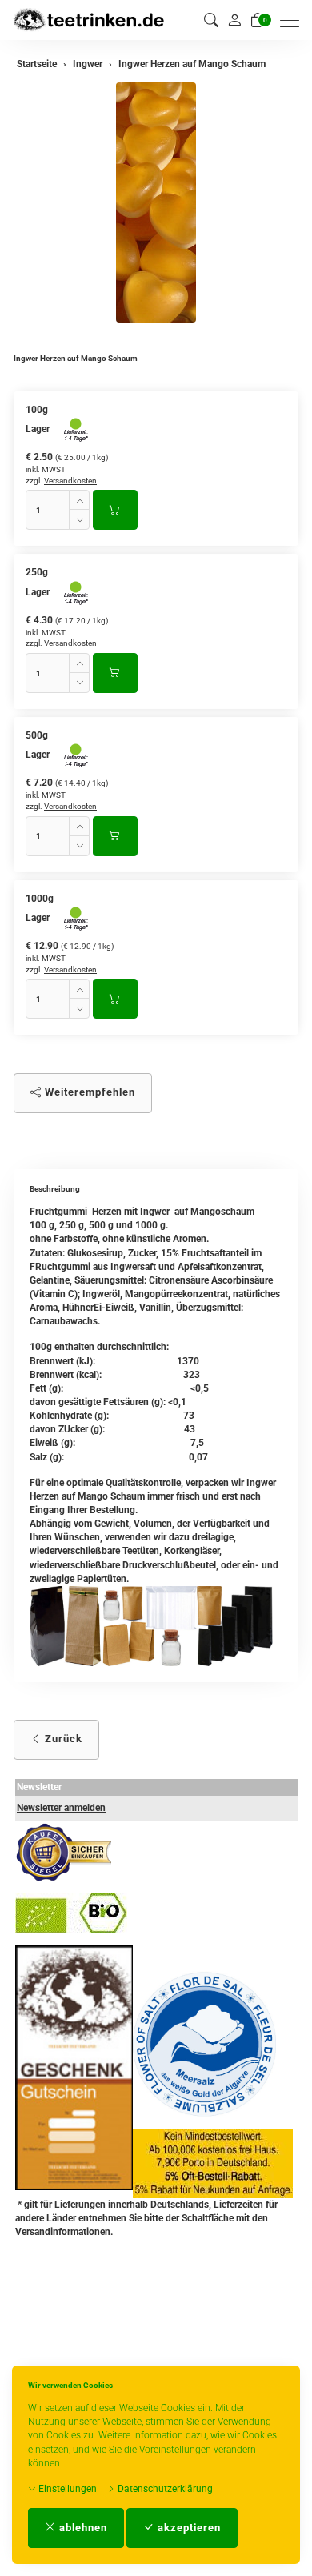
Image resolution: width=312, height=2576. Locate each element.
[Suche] (211, 20)
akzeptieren (188, 2528)
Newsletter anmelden (61, 1808)
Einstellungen (66, 2489)
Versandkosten (70, 481)
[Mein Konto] (234, 20)
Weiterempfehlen (88, 1092)
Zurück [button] (62, 1739)
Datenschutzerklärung (164, 2489)
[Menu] (294, 20)
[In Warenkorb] (115, 510)
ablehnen (82, 2528)
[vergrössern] (156, 202)
